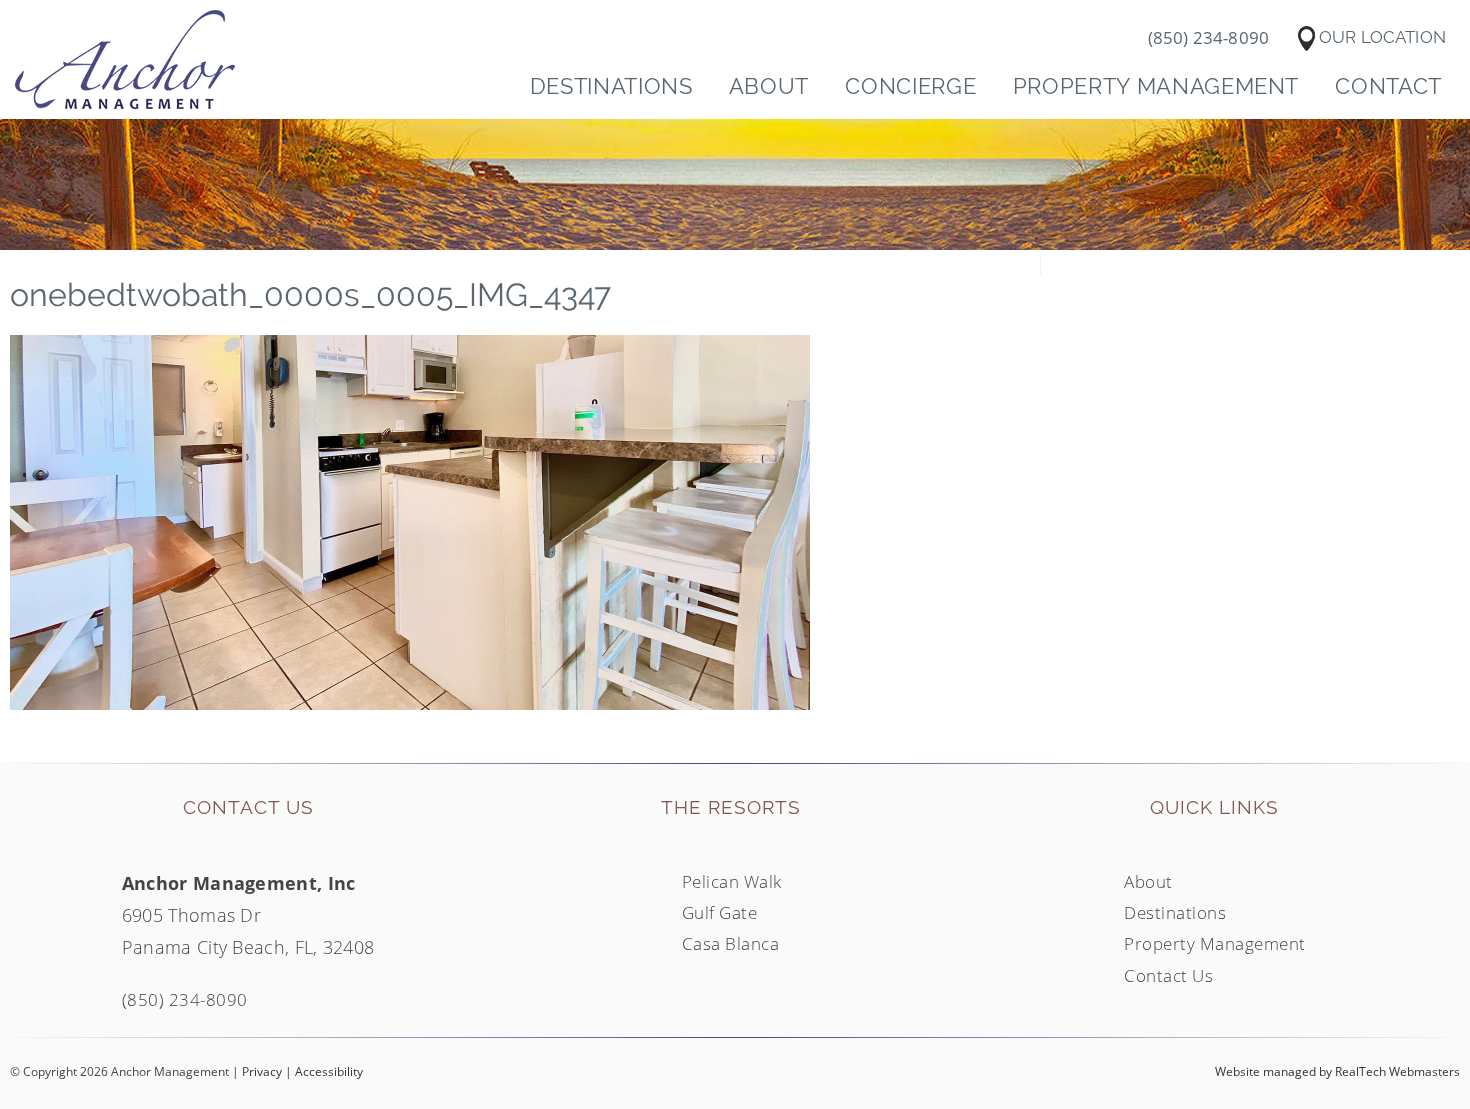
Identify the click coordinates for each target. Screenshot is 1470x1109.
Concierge (910, 86)
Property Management (1156, 86)
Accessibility (329, 1071)
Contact (1388, 86)
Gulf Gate (720, 912)
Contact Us (1168, 975)
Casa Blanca (731, 943)
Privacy (262, 1071)
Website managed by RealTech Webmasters (1337, 1071)
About (769, 86)
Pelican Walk (732, 881)
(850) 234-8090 (185, 999)
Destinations (611, 86)
